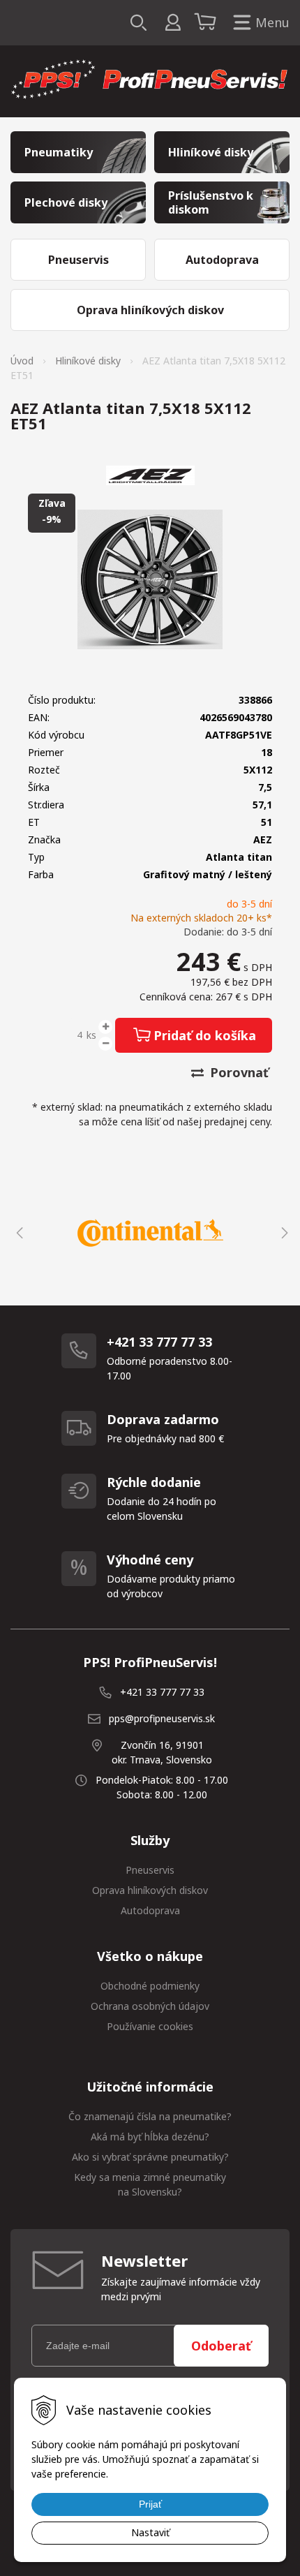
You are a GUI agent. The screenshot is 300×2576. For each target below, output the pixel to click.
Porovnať (238, 1072)
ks (91, 1035)
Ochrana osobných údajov (150, 2006)
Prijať (150, 2504)
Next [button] (283, 1233)
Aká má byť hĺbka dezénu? (150, 2137)
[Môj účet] (173, 23)
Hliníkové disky (88, 361)
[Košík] (207, 23)
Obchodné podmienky (150, 1986)
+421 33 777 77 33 (162, 1692)
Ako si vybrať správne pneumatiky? (150, 2157)
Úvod (22, 361)
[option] (150, 1233)
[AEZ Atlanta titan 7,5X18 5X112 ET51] (150, 579)
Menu (272, 22)
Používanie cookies (150, 2026)
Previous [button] (17, 1233)
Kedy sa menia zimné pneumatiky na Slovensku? (150, 2184)
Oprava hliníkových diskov (150, 1890)
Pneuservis (150, 1870)
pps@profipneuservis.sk (162, 1718)
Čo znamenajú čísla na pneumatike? (150, 2116)
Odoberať (221, 2346)
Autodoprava (150, 1910)
